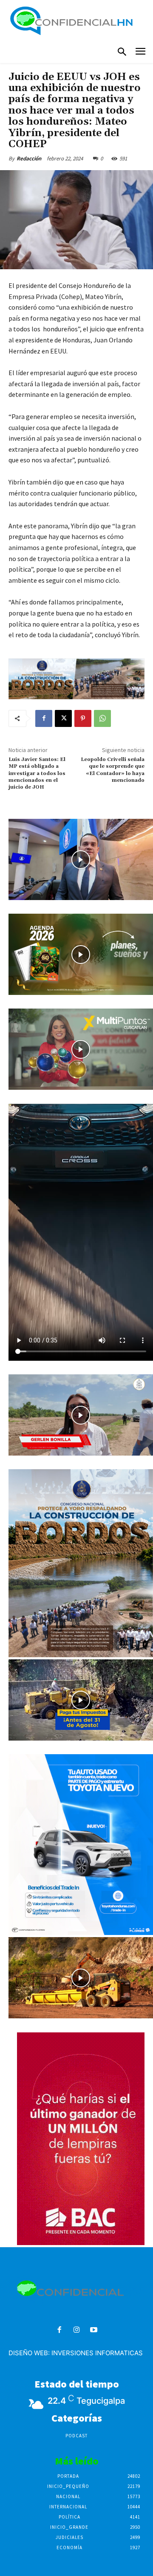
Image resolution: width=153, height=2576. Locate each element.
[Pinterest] (83, 718)
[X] (63, 718)
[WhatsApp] (102, 718)
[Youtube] (94, 2330)
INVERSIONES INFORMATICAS (97, 2353)
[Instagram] (77, 2330)
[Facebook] (44, 718)
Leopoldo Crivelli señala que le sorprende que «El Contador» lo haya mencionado (113, 770)
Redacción (29, 158)
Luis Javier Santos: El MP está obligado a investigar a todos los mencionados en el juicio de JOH (37, 774)
